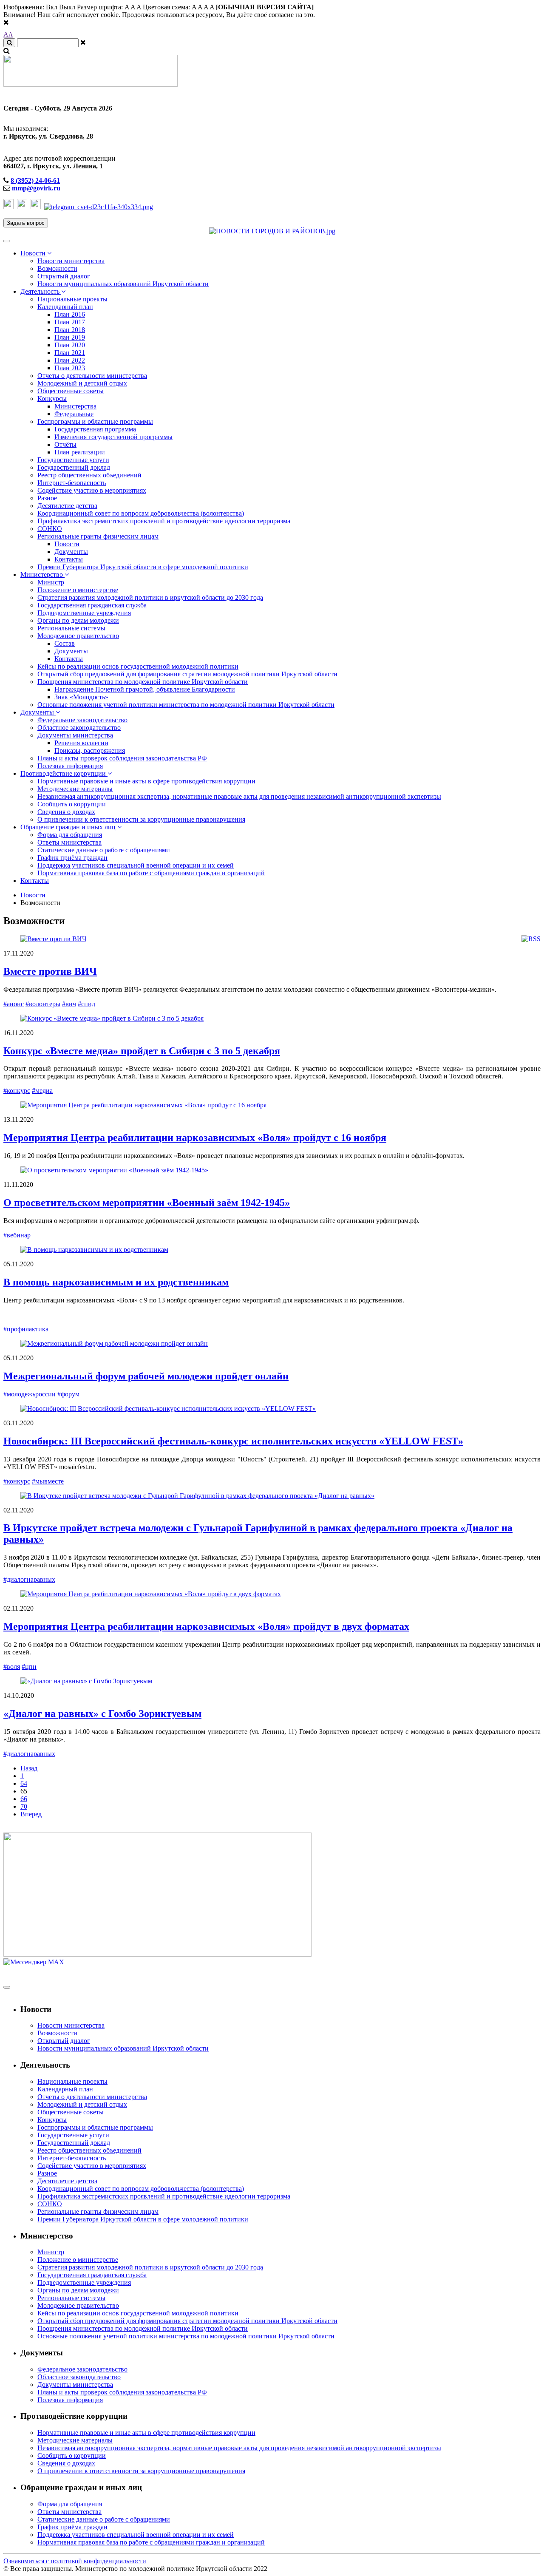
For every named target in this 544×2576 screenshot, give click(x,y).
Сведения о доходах (66, 812)
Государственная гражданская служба (92, 605)
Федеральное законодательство (82, 720)
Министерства (75, 406)
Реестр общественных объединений (89, 475)
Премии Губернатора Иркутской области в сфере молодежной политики (143, 567)
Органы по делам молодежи (78, 620)
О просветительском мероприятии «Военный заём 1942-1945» (147, 1203)
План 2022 (70, 360)
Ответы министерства (69, 842)
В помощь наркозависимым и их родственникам (116, 1282)
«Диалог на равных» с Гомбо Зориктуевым (102, 1714)
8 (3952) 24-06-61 (35, 180)
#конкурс (17, 1091)
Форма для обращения (70, 835)
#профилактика (26, 1329)
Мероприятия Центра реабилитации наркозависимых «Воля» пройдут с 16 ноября (195, 1138)
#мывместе (48, 1481)
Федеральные (74, 414)
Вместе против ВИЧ (50, 971)
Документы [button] (38, 712)
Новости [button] (34, 253)
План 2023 (70, 368)
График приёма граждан (72, 858)
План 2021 (70, 353)
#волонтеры (43, 1004)
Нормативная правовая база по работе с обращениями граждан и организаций (151, 873)
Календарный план (65, 307)
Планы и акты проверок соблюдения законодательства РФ (122, 758)
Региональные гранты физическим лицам (98, 536)
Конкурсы (52, 399)
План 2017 (70, 322)
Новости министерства (71, 261)
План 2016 (70, 314)
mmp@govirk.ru (36, 188)
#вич (69, 1004)
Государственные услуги (73, 460)
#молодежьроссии (30, 1394)
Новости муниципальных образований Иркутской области (123, 284)
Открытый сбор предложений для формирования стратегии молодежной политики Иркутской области (187, 674)
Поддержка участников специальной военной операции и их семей (136, 865)
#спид (86, 1004)
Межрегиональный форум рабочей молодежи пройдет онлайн (146, 1376)
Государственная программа (95, 429)
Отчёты (65, 444)
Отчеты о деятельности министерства (92, 376)
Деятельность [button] (41, 291)
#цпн (29, 1667)
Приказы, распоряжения (90, 750)
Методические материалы (75, 789)
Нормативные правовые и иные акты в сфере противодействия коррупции (146, 781)
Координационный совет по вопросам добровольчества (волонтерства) (141, 513)
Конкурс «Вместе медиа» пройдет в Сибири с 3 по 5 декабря (142, 1051)
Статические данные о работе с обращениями (104, 850)
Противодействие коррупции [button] (64, 773)
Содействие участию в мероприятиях (92, 490)
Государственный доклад (74, 467)
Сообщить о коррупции (72, 804)
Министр (51, 582)
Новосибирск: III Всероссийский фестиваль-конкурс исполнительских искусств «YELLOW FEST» (233, 1441)
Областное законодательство (79, 728)
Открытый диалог (64, 276)
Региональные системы (71, 628)
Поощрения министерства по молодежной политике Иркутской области (143, 682)
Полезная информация (70, 766)
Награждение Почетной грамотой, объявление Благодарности (145, 689)
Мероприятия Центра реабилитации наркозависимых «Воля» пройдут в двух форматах (206, 1626)
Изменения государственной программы (113, 437)
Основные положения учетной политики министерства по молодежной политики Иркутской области (186, 705)
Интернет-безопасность (72, 483)
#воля (12, 1667)
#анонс (14, 1004)
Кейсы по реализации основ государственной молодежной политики (138, 666)
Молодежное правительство (78, 636)
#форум (68, 1394)
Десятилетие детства (67, 506)
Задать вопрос (26, 223)
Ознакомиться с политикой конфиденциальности (75, 2561)
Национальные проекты (72, 299)
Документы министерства (75, 735)
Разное (47, 498)
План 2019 (70, 337)
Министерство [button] (42, 574)
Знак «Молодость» (81, 697)
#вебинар (17, 1235)
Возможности (57, 268)
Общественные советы (71, 391)
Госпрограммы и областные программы (95, 421)
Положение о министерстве (78, 590)
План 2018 (70, 330)
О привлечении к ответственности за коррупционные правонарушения (141, 819)
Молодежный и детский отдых (82, 383)
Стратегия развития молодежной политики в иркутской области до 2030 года (150, 597)
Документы (71, 552)
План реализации (80, 452)
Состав (65, 643)
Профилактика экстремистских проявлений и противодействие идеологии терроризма (164, 521)
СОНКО (50, 529)
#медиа (42, 1091)
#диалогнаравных (29, 1579)
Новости (67, 544)
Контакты (69, 559)
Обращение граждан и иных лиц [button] (69, 827)
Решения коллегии (81, 743)
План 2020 (70, 345)
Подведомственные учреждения (84, 613)
